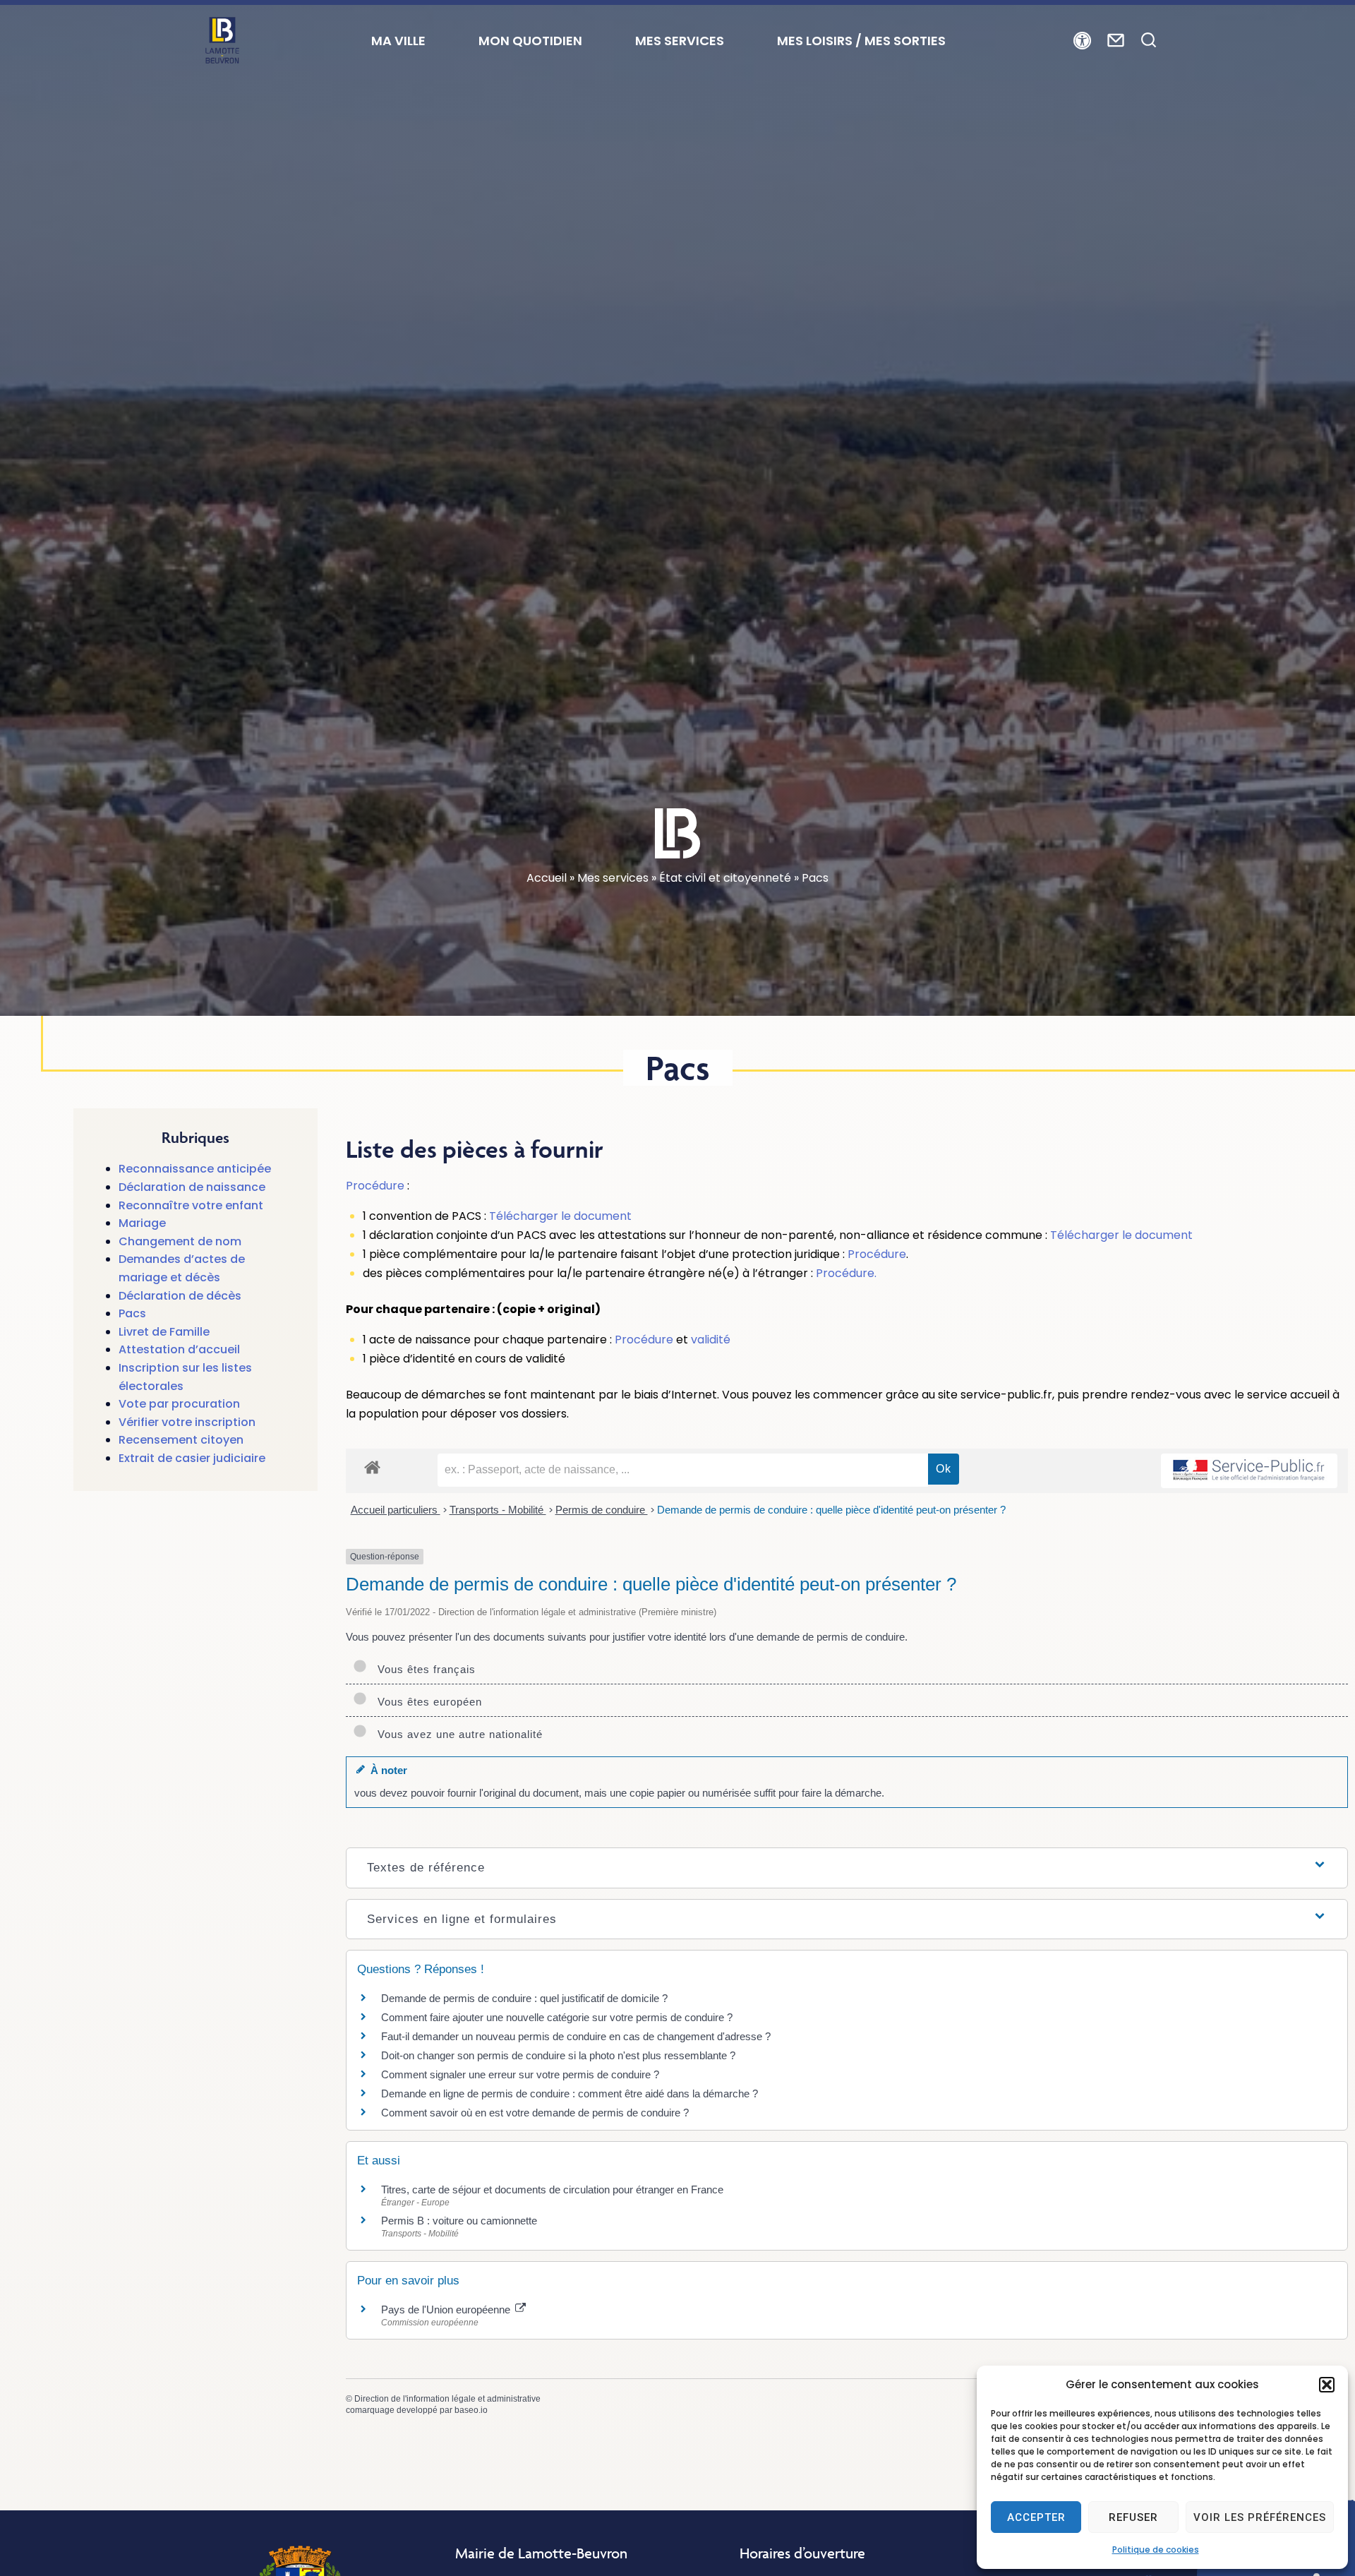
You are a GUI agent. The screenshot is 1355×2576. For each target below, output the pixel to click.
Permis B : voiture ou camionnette (459, 2221)
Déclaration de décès (180, 1296)
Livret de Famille (164, 1332)
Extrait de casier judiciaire (192, 1458)
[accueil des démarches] (372, 1467)
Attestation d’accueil (179, 1349)
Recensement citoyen (181, 1440)
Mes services (613, 878)
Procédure (375, 1186)
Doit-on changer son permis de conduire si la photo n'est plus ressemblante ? (558, 2055)
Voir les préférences (1260, 2517)
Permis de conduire (602, 1510)
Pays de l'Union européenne (447, 2310)
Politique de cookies (1156, 2550)
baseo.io (471, 2410)
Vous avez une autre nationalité (457, 1734)
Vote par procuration (179, 1404)
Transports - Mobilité (498, 1510)
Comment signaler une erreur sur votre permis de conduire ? (520, 2074)
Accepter (1036, 2517)
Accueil (547, 878)
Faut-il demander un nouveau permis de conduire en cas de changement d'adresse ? (576, 2036)
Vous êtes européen (426, 1702)
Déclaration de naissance (192, 1187)
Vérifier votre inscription (187, 1422)
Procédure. (846, 1273)
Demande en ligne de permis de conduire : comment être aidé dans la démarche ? (570, 2093)
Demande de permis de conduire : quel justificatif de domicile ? (524, 1998)
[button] (1327, 2385)
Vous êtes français (423, 1669)
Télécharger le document (560, 1216)
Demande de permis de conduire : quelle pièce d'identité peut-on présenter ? (831, 1510)
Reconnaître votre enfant (191, 1205)
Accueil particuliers (396, 1510)
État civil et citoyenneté (725, 878)
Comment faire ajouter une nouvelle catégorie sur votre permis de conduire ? (557, 2017)
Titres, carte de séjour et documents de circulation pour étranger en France (552, 2189)
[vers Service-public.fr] (1249, 1471)
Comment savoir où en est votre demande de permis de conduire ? (535, 2113)
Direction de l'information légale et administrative (447, 2399)
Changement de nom (180, 1241)
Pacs (132, 1313)
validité (711, 1340)
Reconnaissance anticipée (195, 1169)
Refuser (1133, 2517)
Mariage (142, 1223)
